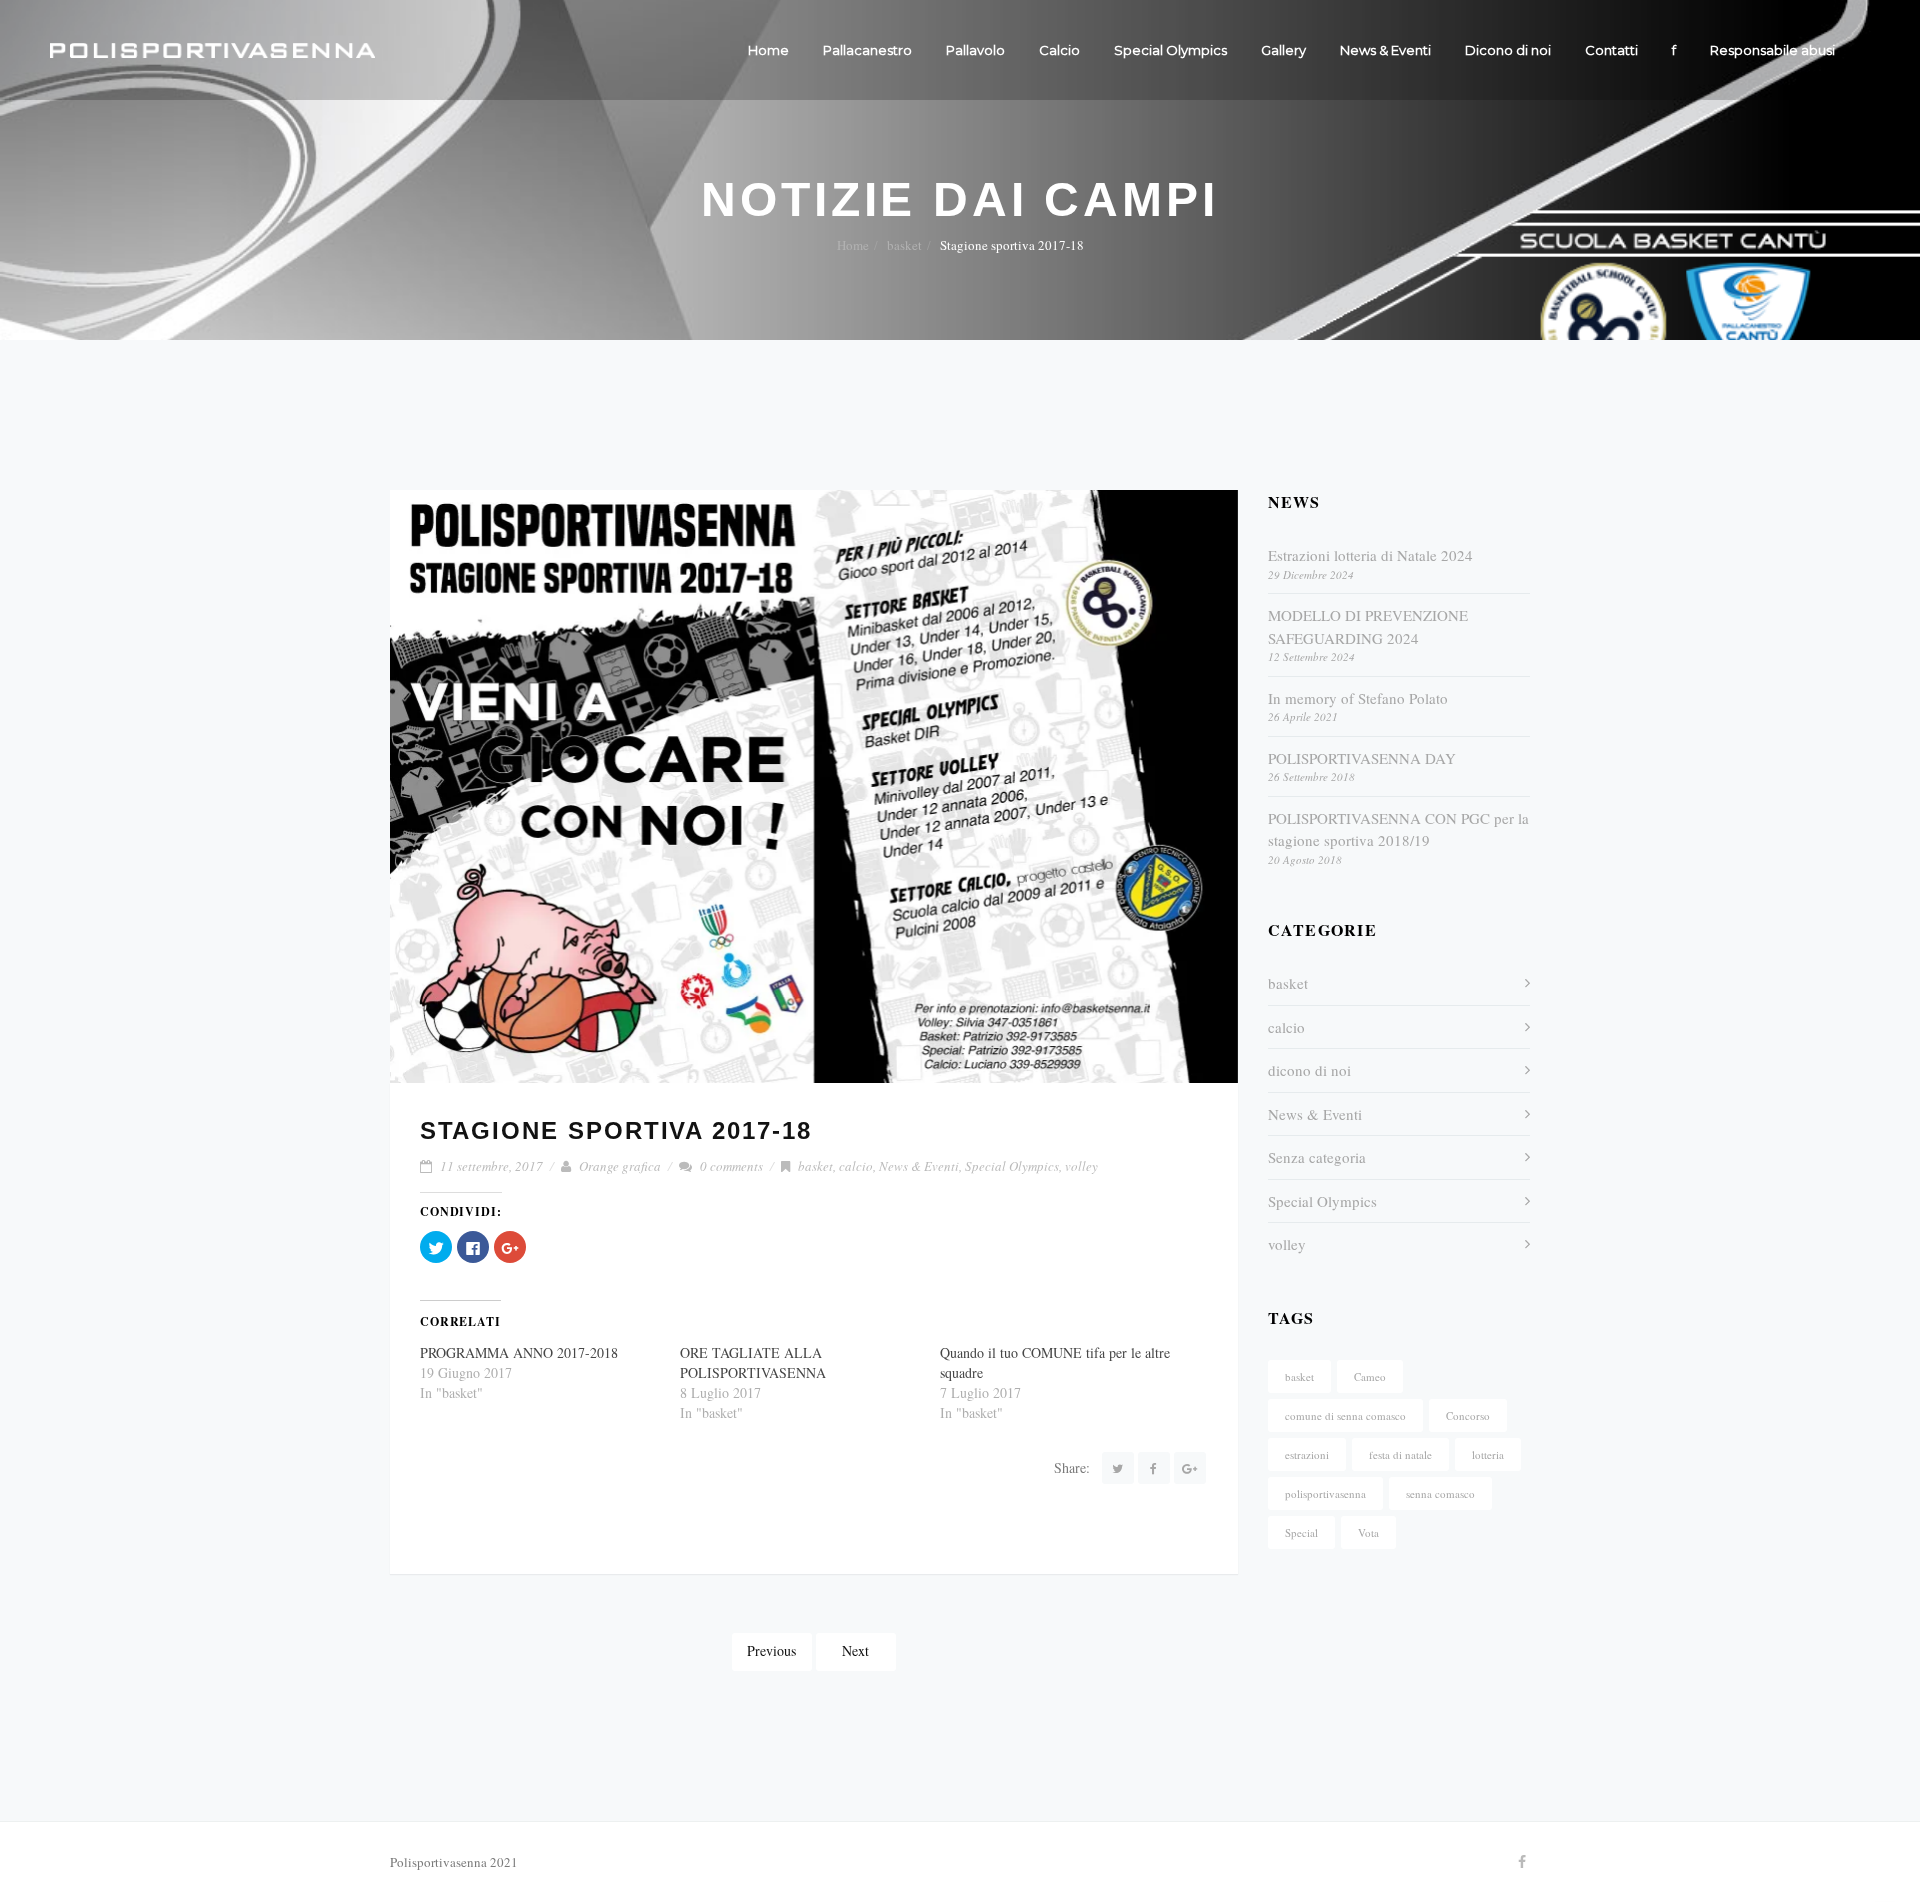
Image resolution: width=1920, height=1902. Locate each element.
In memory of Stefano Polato (1358, 698)
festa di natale (1400, 1454)
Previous (771, 1650)
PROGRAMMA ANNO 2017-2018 (519, 1352)
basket (904, 245)
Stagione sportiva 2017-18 (616, 1130)
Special (1301, 1532)
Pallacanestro (867, 50)
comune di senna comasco (1345, 1415)
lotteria (1488, 1454)
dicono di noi (1309, 1070)
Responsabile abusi (1772, 50)
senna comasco (1440, 1493)
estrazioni (1307, 1454)
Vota (1368, 1532)
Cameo (1370, 1376)
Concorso (1468, 1415)
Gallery (1283, 50)
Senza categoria (1317, 1157)
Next (855, 1650)
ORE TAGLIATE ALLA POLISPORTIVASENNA (753, 1362)
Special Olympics (1170, 50)
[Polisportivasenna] (212, 50)
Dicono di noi (1508, 50)
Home (768, 50)
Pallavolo (975, 50)
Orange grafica (620, 1166)
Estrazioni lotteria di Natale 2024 (1370, 555)
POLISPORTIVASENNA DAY (1362, 758)
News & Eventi (1385, 50)
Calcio (1059, 50)
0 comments (731, 1166)
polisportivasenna (1325, 1493)
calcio (856, 1166)
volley (1081, 1166)
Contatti (1611, 50)
